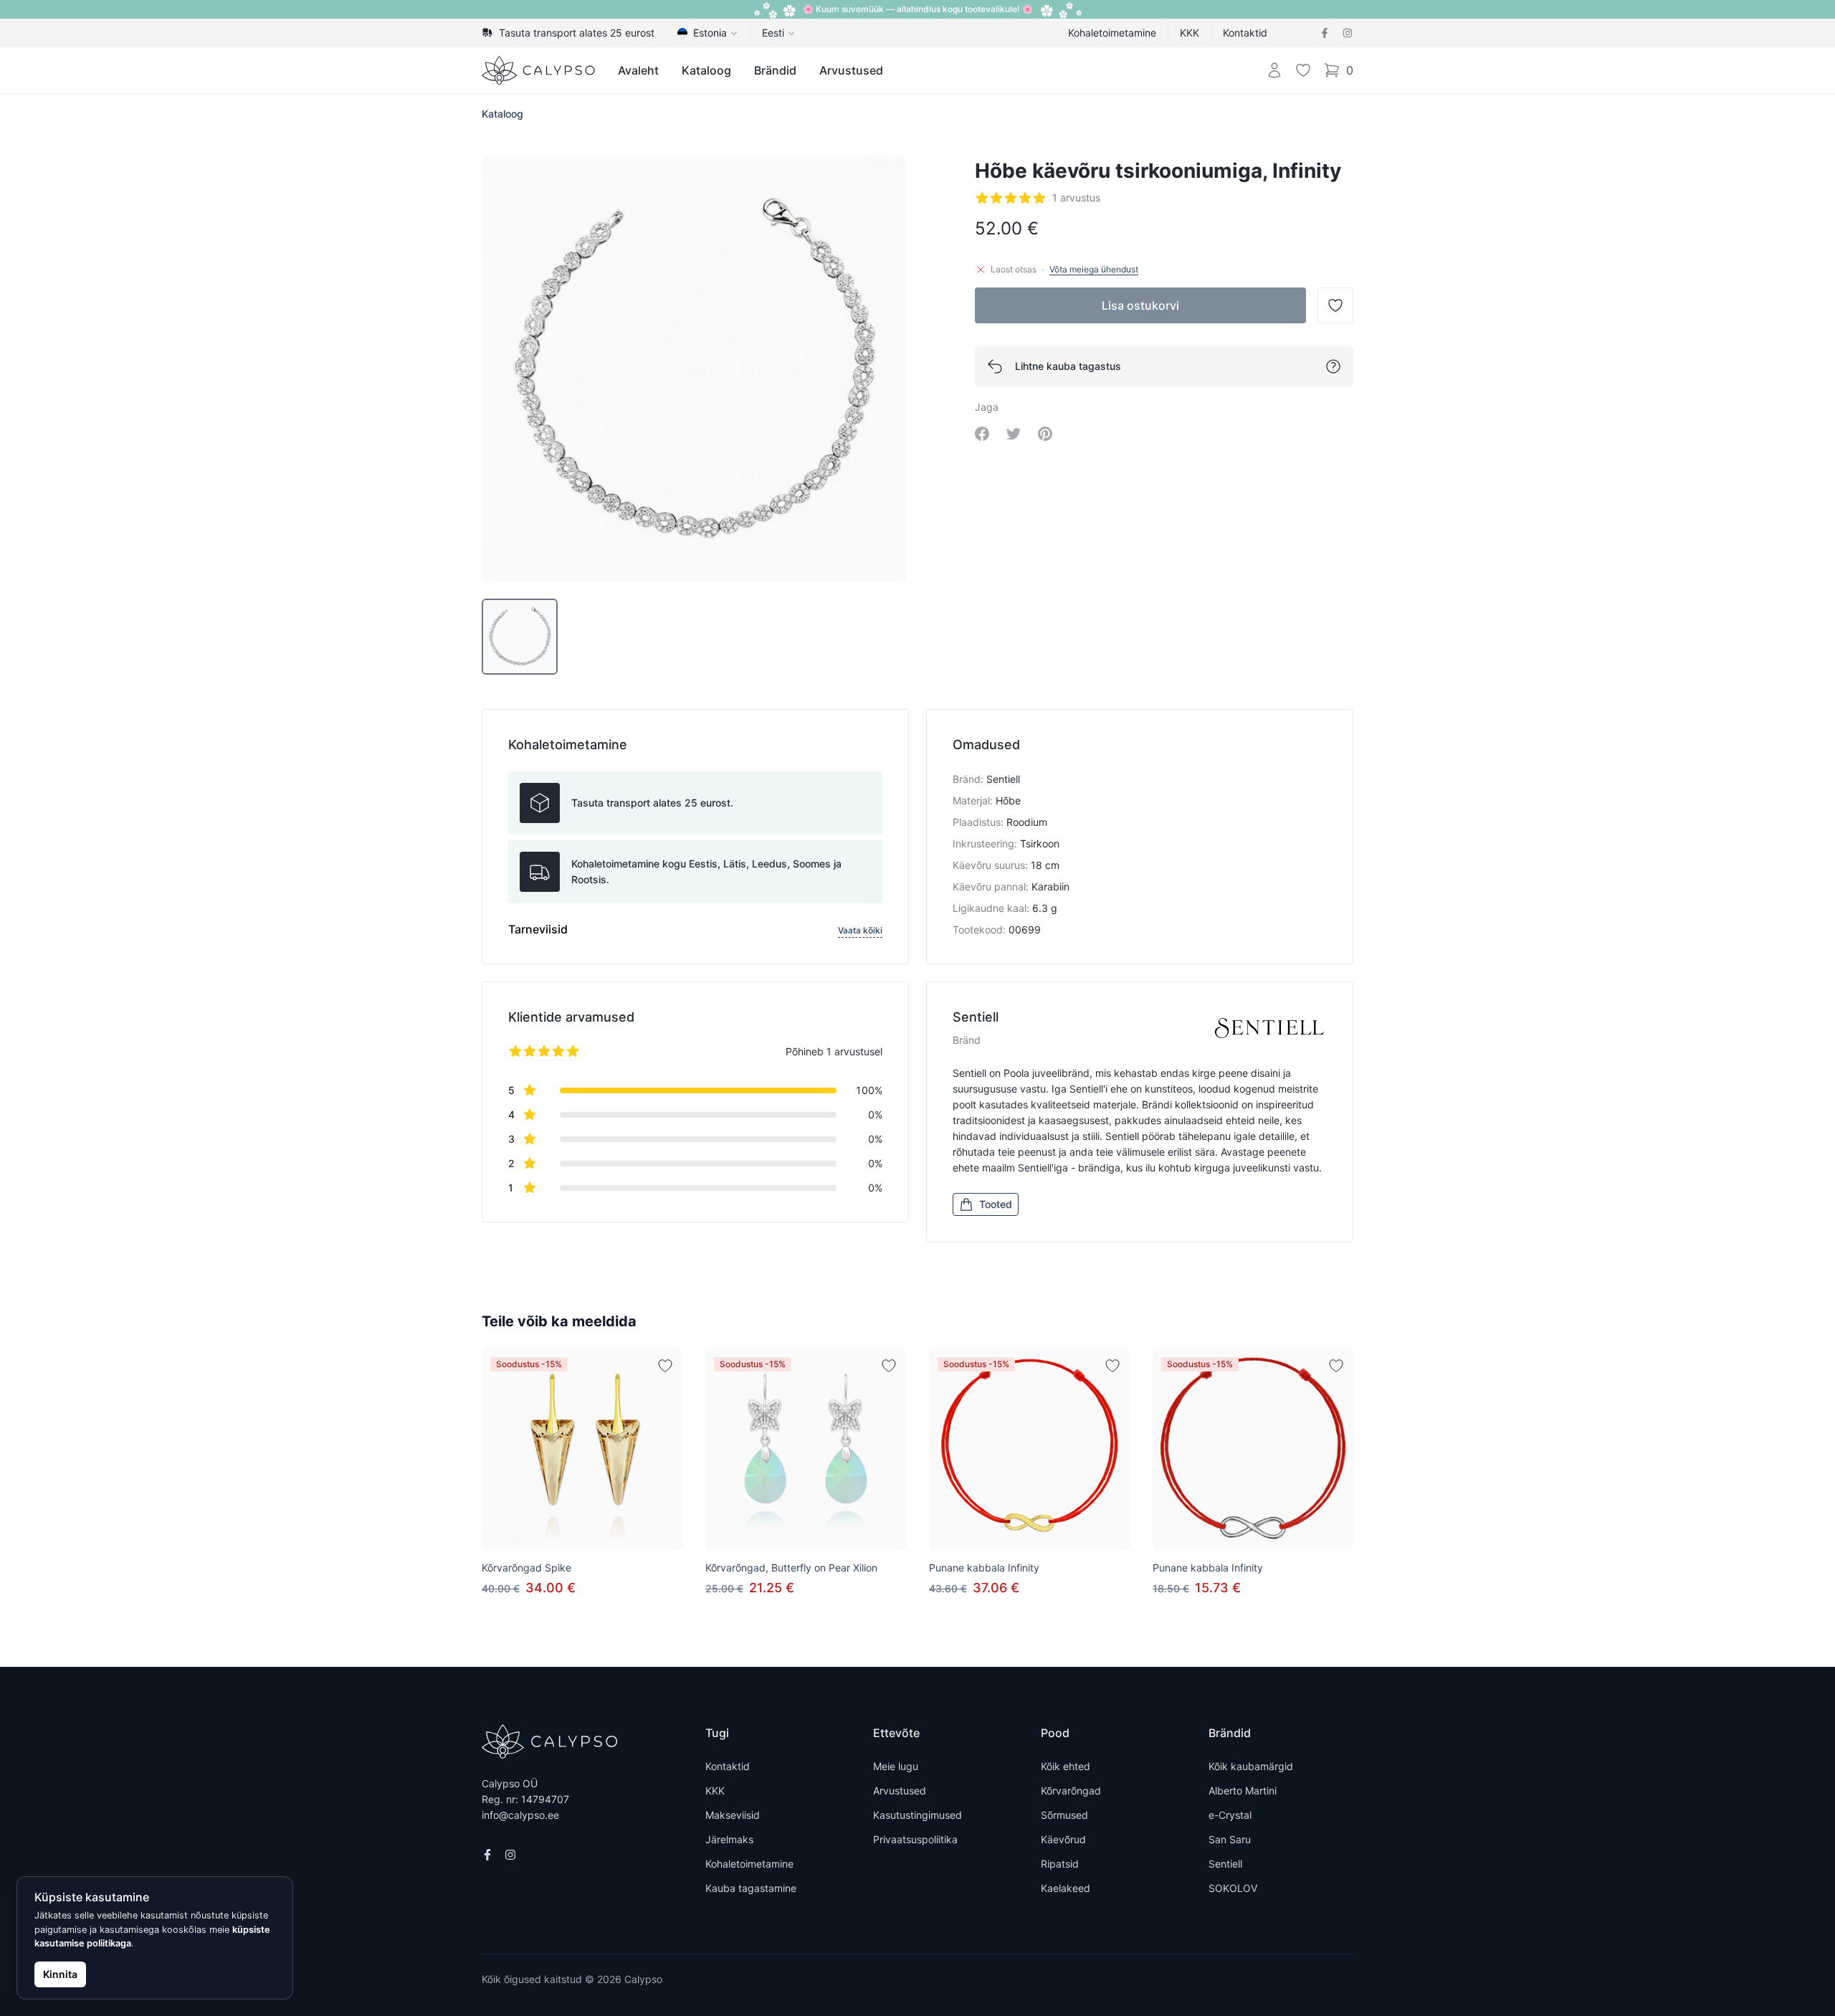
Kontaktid (1245, 33)
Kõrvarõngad (1071, 1791)
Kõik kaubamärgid (1251, 1766)
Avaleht (638, 70)
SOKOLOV (1233, 1888)
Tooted (996, 1204)
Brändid (775, 70)
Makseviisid (733, 1815)
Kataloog (706, 70)
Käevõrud (1063, 1839)
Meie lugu (896, 1766)
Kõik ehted (1066, 1766)
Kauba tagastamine (751, 1888)
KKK (1190, 33)
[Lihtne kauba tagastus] (1333, 366)
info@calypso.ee (520, 1815)
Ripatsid (1060, 1864)
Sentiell (1225, 1864)
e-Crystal (1230, 1815)
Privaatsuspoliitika (915, 1839)
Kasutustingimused (917, 1815)
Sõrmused (1064, 1815)
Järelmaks (729, 1839)
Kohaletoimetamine (1112, 33)
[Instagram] (1348, 33)
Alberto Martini (1243, 1791)
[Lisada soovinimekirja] (665, 1366)
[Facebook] (1325, 33)
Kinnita (60, 1974)
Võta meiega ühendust (1094, 269)
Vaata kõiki (860, 930)
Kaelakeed (1066, 1888)
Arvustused (851, 70)
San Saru (1230, 1839)
